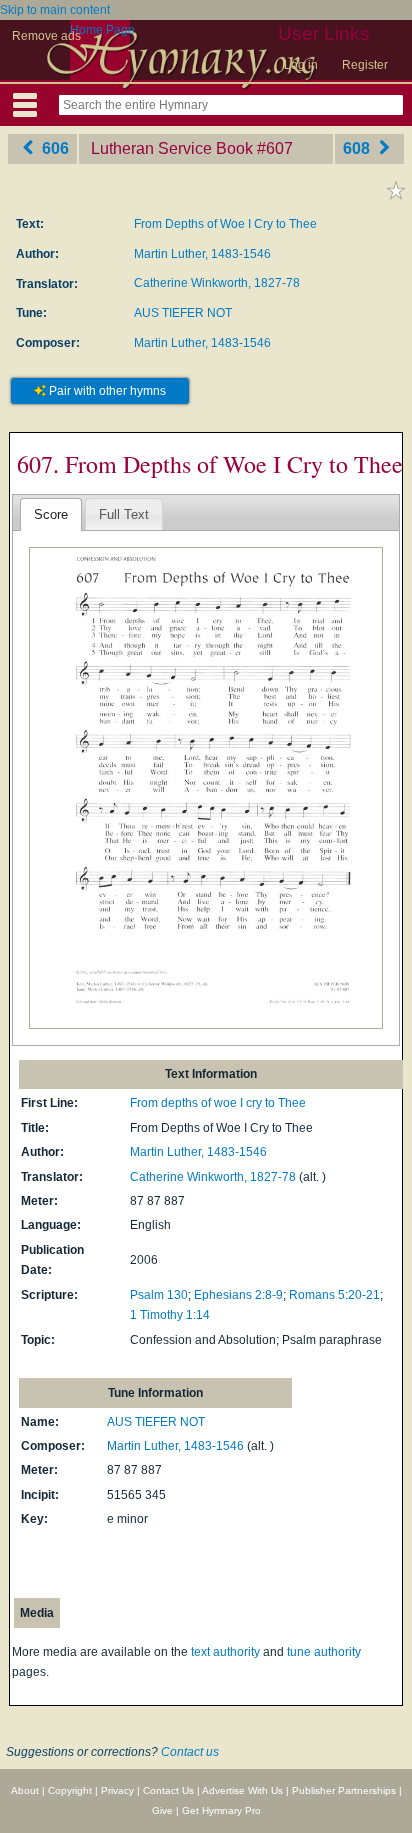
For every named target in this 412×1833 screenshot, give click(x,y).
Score (51, 514)
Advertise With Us (242, 1790)
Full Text (124, 514)
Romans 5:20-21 (334, 1295)
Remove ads (46, 36)
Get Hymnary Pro (221, 1810)
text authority (225, 1652)
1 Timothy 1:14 (170, 1315)
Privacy (117, 1790)
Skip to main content (55, 10)
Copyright (70, 1790)
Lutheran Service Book (172, 148)
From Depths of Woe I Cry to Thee (225, 224)
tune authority (324, 1652)
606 (53, 148)
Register (365, 65)
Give (162, 1810)
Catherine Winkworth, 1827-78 (217, 283)
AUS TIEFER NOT (183, 313)
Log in (301, 65)
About (25, 1790)
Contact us (190, 1752)
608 (358, 148)
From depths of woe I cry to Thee (218, 1103)
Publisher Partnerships (344, 1790)
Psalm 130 (159, 1295)
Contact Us (168, 1790)
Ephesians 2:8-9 (238, 1295)
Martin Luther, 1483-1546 (202, 254)
